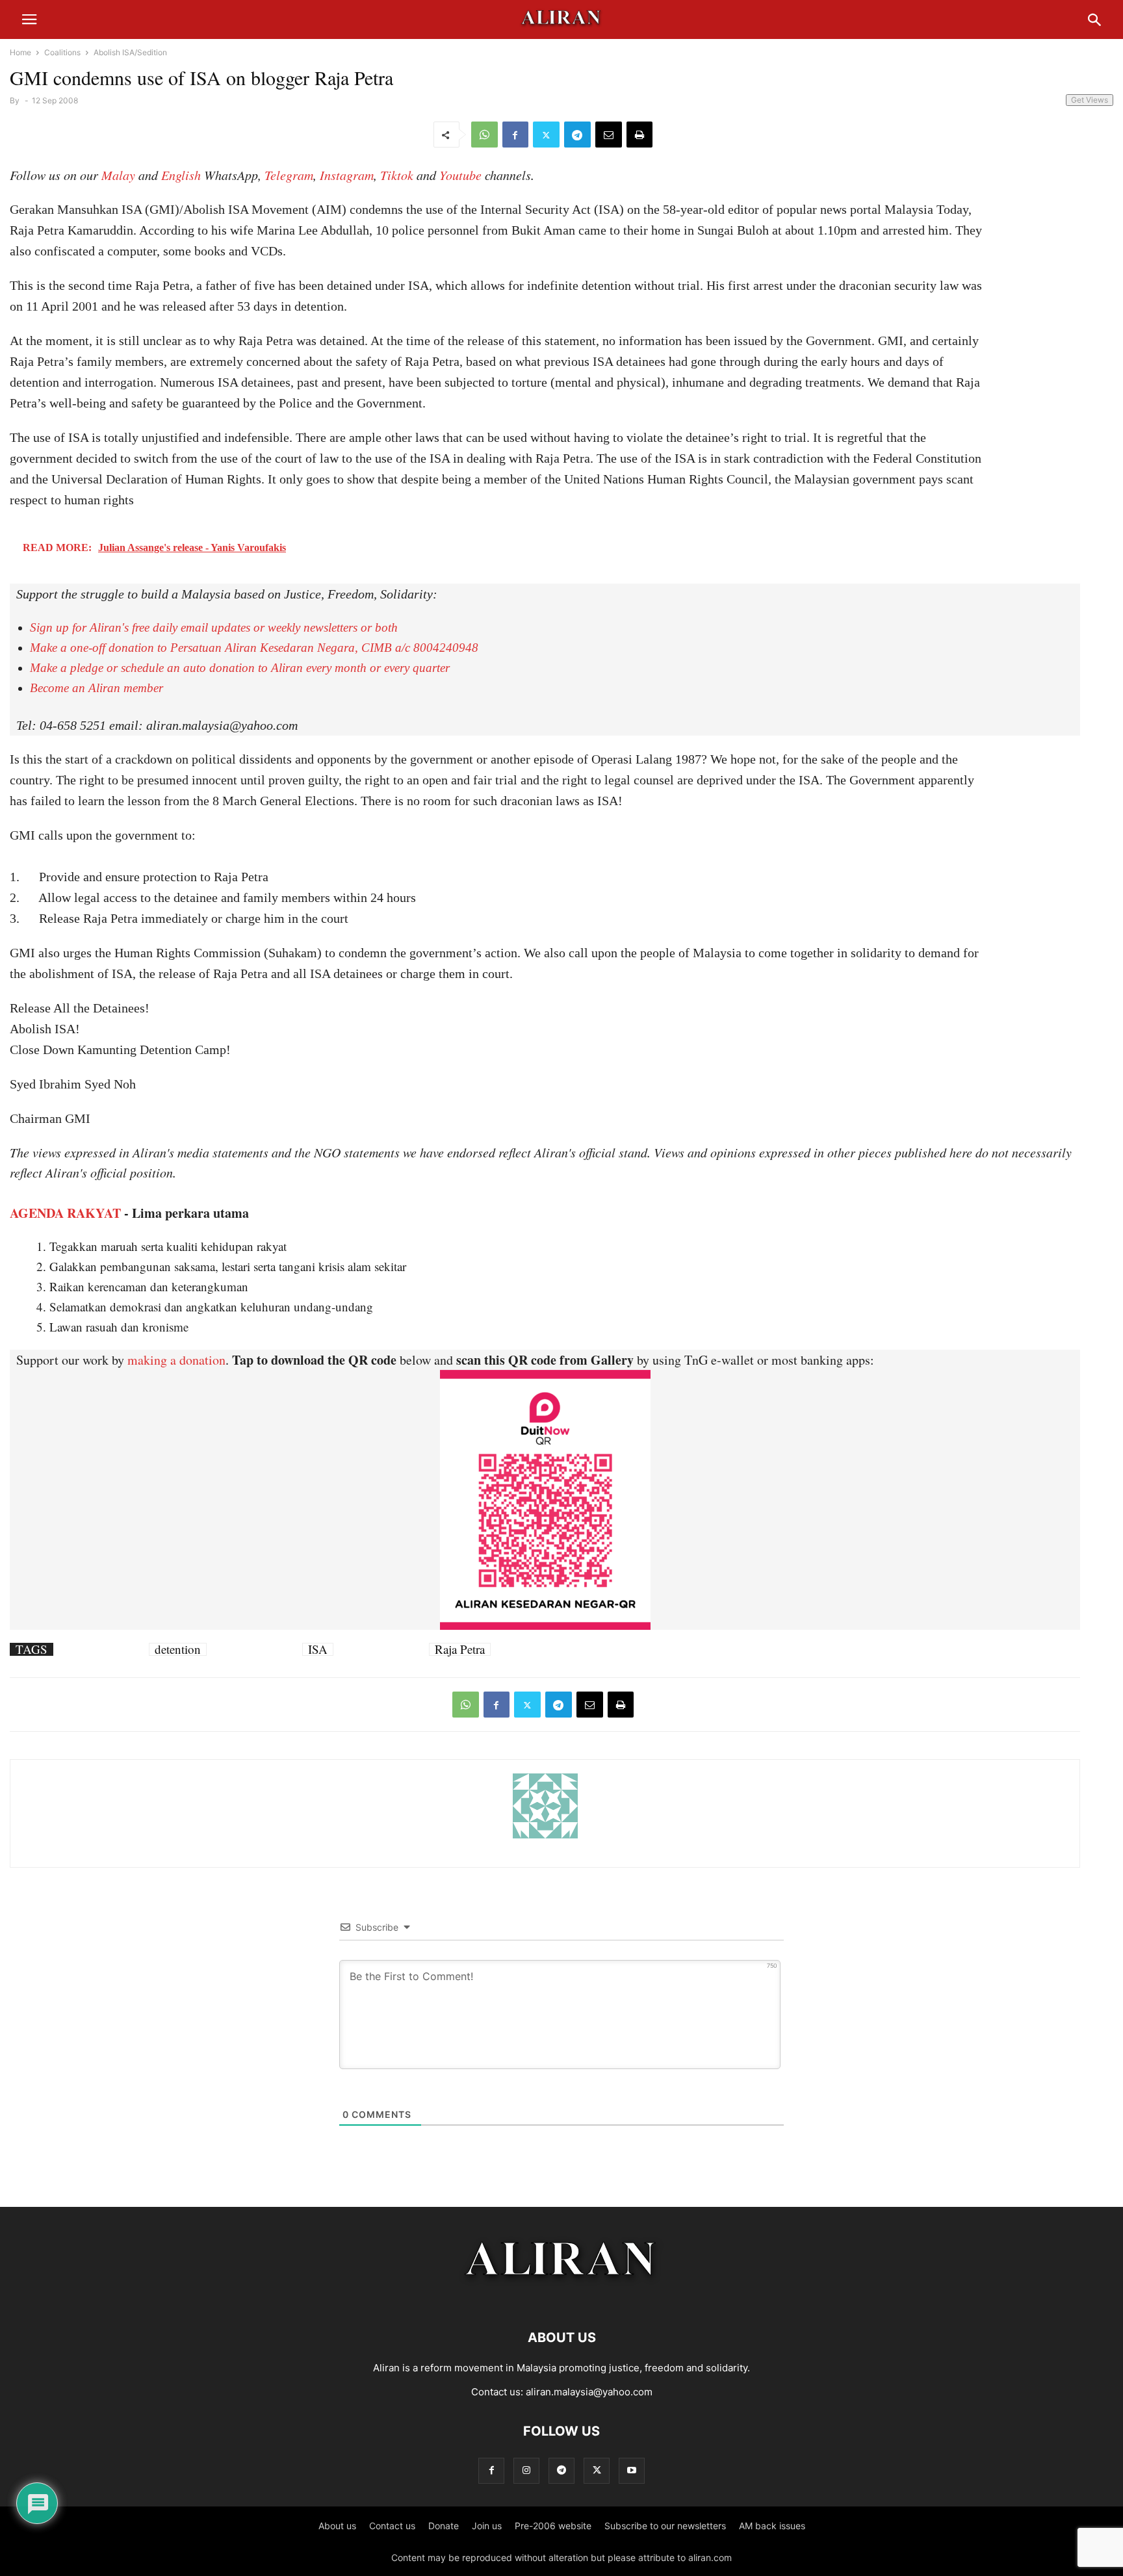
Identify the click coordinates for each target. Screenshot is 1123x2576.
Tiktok (397, 175)
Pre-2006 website (553, 2526)
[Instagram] (526, 2470)
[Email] (609, 135)
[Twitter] (546, 135)
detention (178, 1649)
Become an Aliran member (97, 688)
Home (20, 52)
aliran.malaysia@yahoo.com (589, 2392)
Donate (444, 2526)
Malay (118, 175)
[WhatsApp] (484, 135)
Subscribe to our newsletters (665, 2526)
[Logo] (562, 2298)
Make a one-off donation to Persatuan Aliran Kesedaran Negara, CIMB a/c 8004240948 (254, 648)
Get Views (1090, 100)
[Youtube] (632, 2470)
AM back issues (772, 2526)
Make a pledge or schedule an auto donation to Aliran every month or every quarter (240, 668)
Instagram (347, 175)
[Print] (639, 135)
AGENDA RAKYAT (65, 1213)
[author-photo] (545, 1837)
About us (337, 2526)
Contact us (392, 2526)
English (181, 175)
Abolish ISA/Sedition (130, 52)
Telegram (289, 175)
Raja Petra (460, 1649)
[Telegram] (577, 135)
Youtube (460, 175)
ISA (318, 1649)
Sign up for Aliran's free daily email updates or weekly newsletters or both (214, 627)
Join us (487, 2526)
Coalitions (62, 52)
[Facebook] (515, 135)
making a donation (176, 1360)
